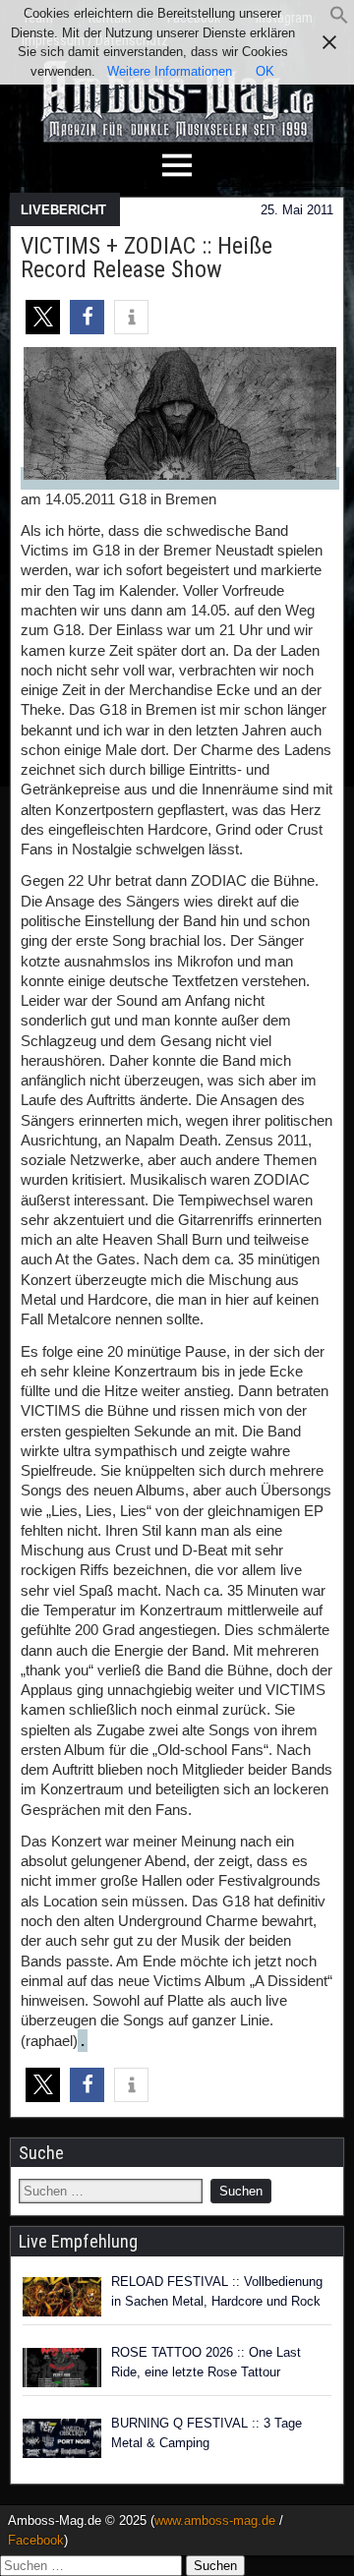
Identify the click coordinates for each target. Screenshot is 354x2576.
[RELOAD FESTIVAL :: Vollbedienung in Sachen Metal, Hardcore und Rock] (62, 2297)
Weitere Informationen (170, 71)
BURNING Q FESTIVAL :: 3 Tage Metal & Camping (206, 2433)
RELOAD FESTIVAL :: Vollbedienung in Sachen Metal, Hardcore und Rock (217, 2291)
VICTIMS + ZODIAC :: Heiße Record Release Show (147, 258)
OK (265, 71)
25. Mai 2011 (297, 210)
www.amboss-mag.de (215, 2520)
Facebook (36, 2540)
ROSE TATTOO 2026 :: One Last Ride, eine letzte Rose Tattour (206, 2362)
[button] (339, 20)
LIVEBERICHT (63, 210)
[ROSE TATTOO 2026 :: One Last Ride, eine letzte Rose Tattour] (62, 2368)
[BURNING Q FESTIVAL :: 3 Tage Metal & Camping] (62, 2438)
